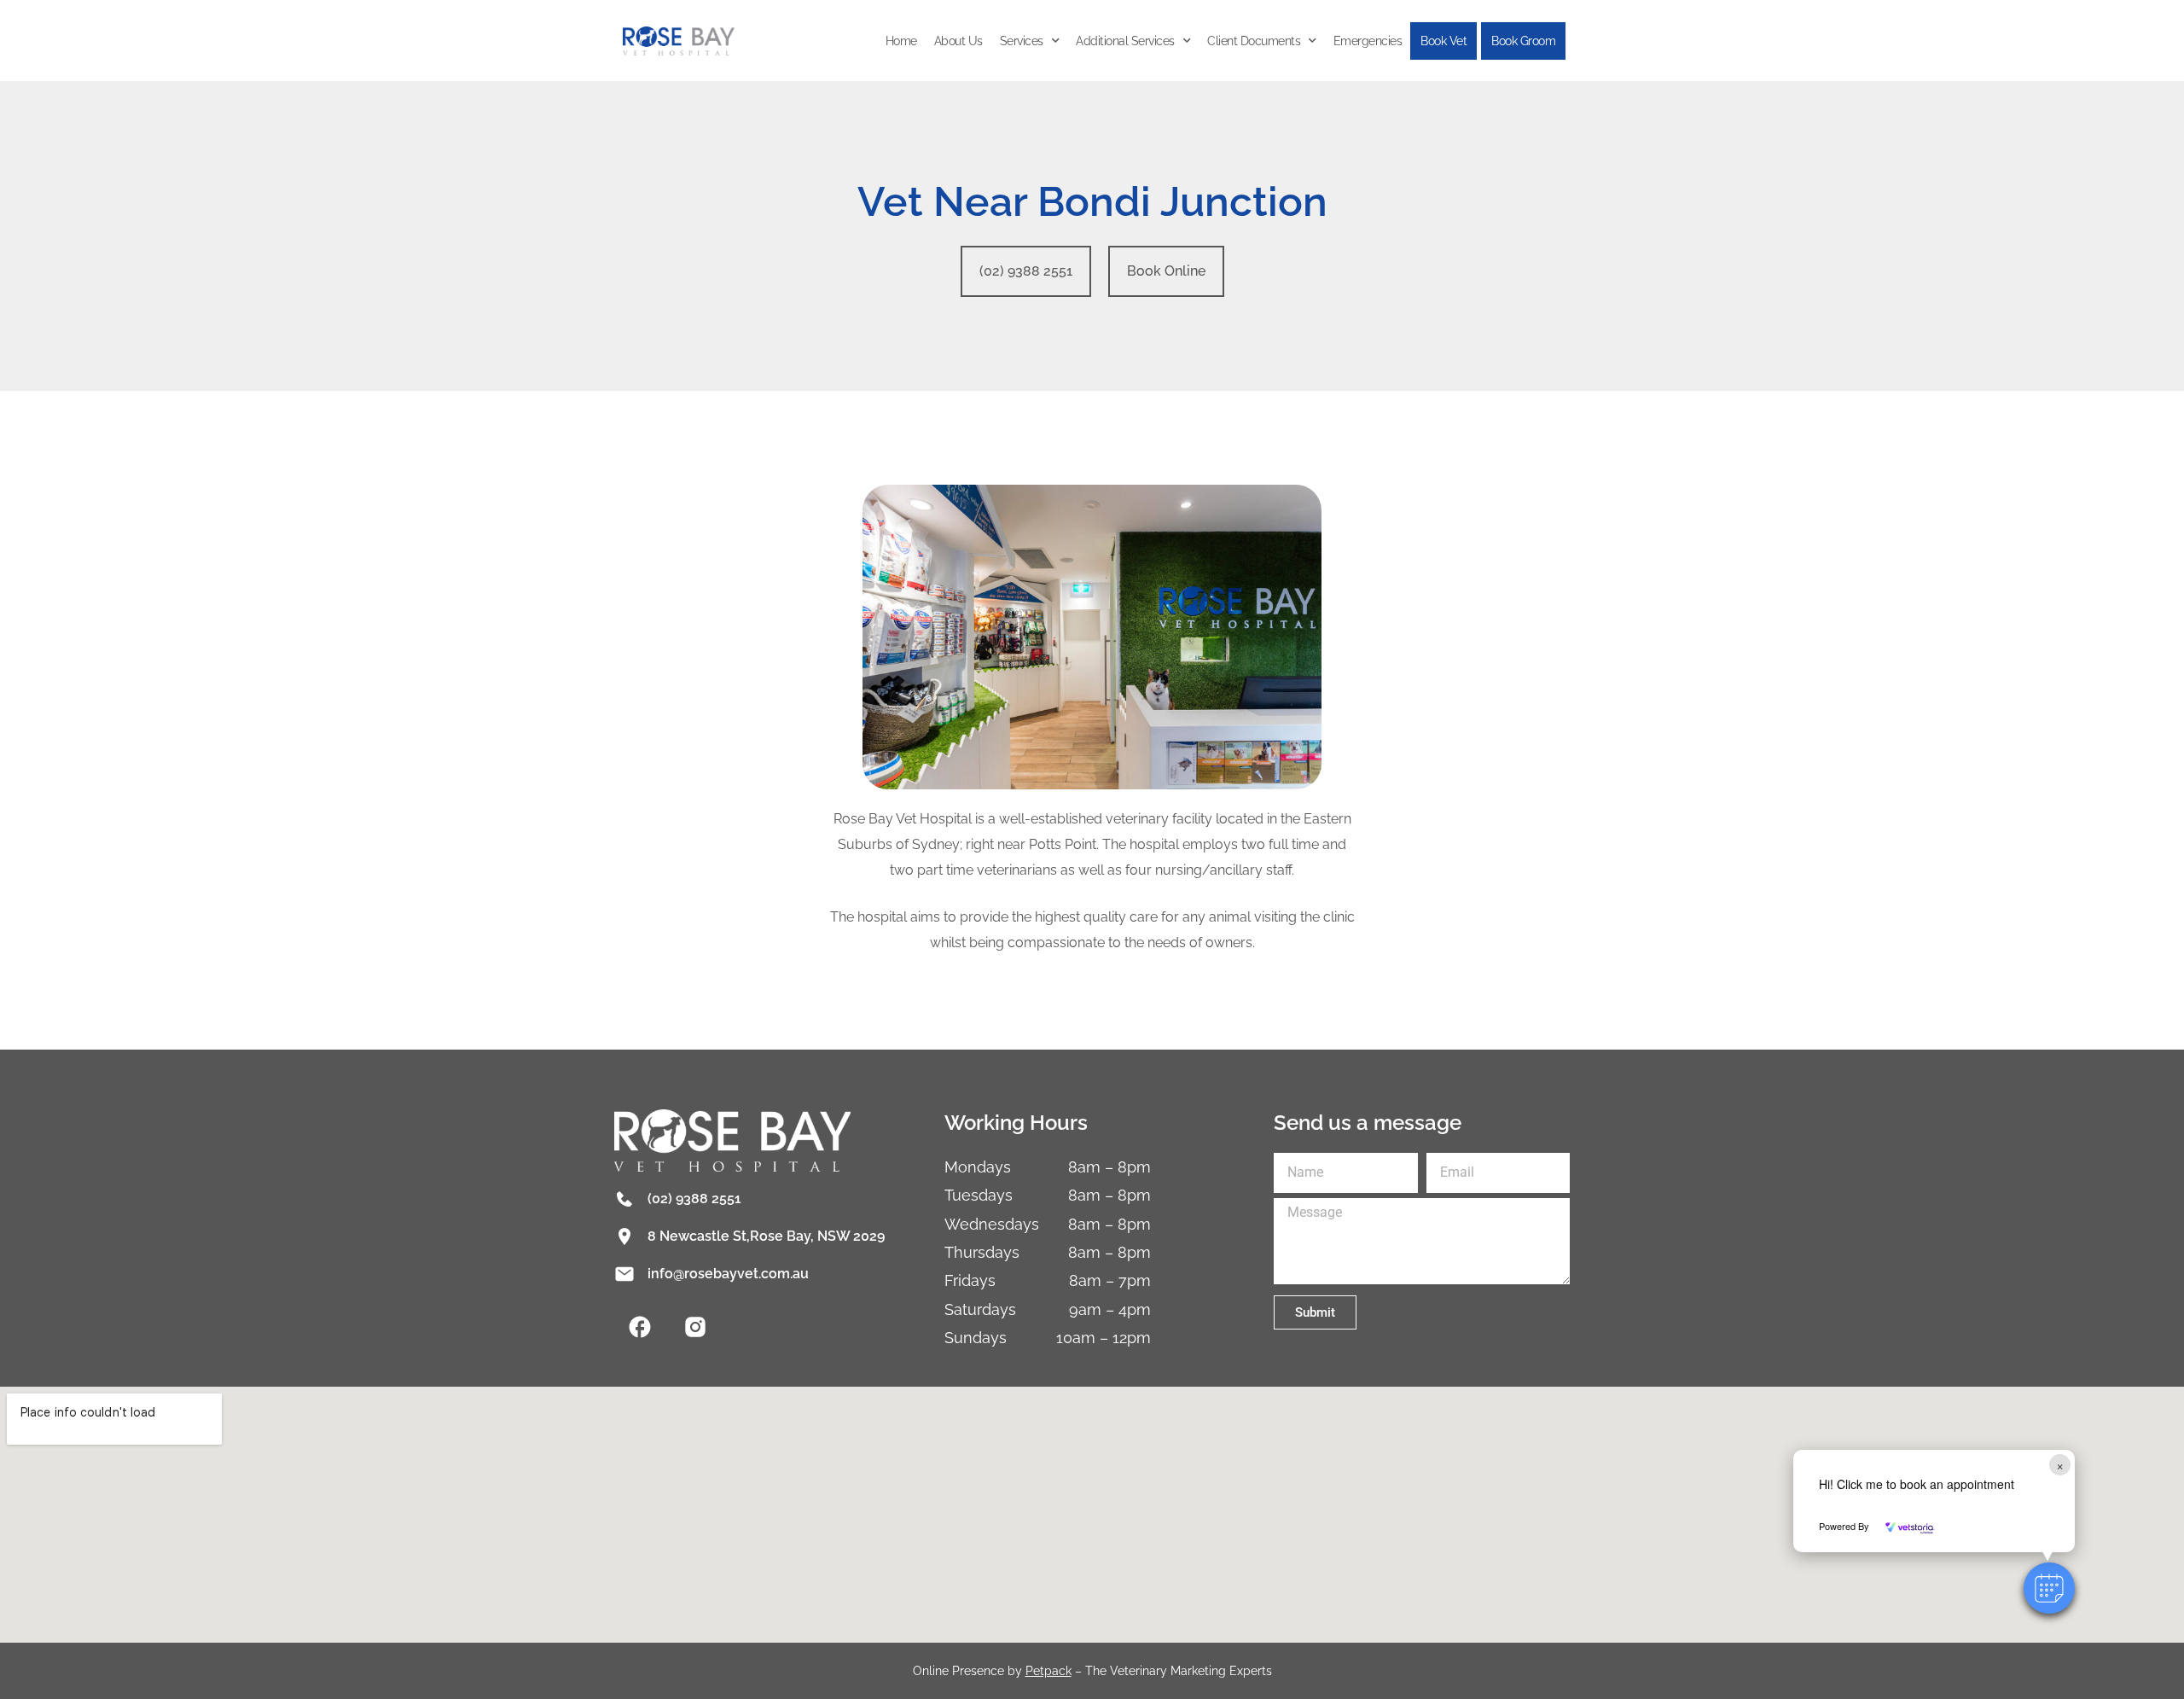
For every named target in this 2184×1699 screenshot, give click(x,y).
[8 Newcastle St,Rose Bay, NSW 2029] (624, 1236)
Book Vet (1443, 41)
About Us (958, 41)
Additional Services (1125, 41)
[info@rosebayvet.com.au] (624, 1274)
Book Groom (1523, 41)
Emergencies (1368, 41)
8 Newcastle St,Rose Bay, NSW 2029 (766, 1236)
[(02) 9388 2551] (624, 1199)
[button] (2049, 1588)
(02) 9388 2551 (694, 1199)
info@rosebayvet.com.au (728, 1274)
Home (901, 41)
